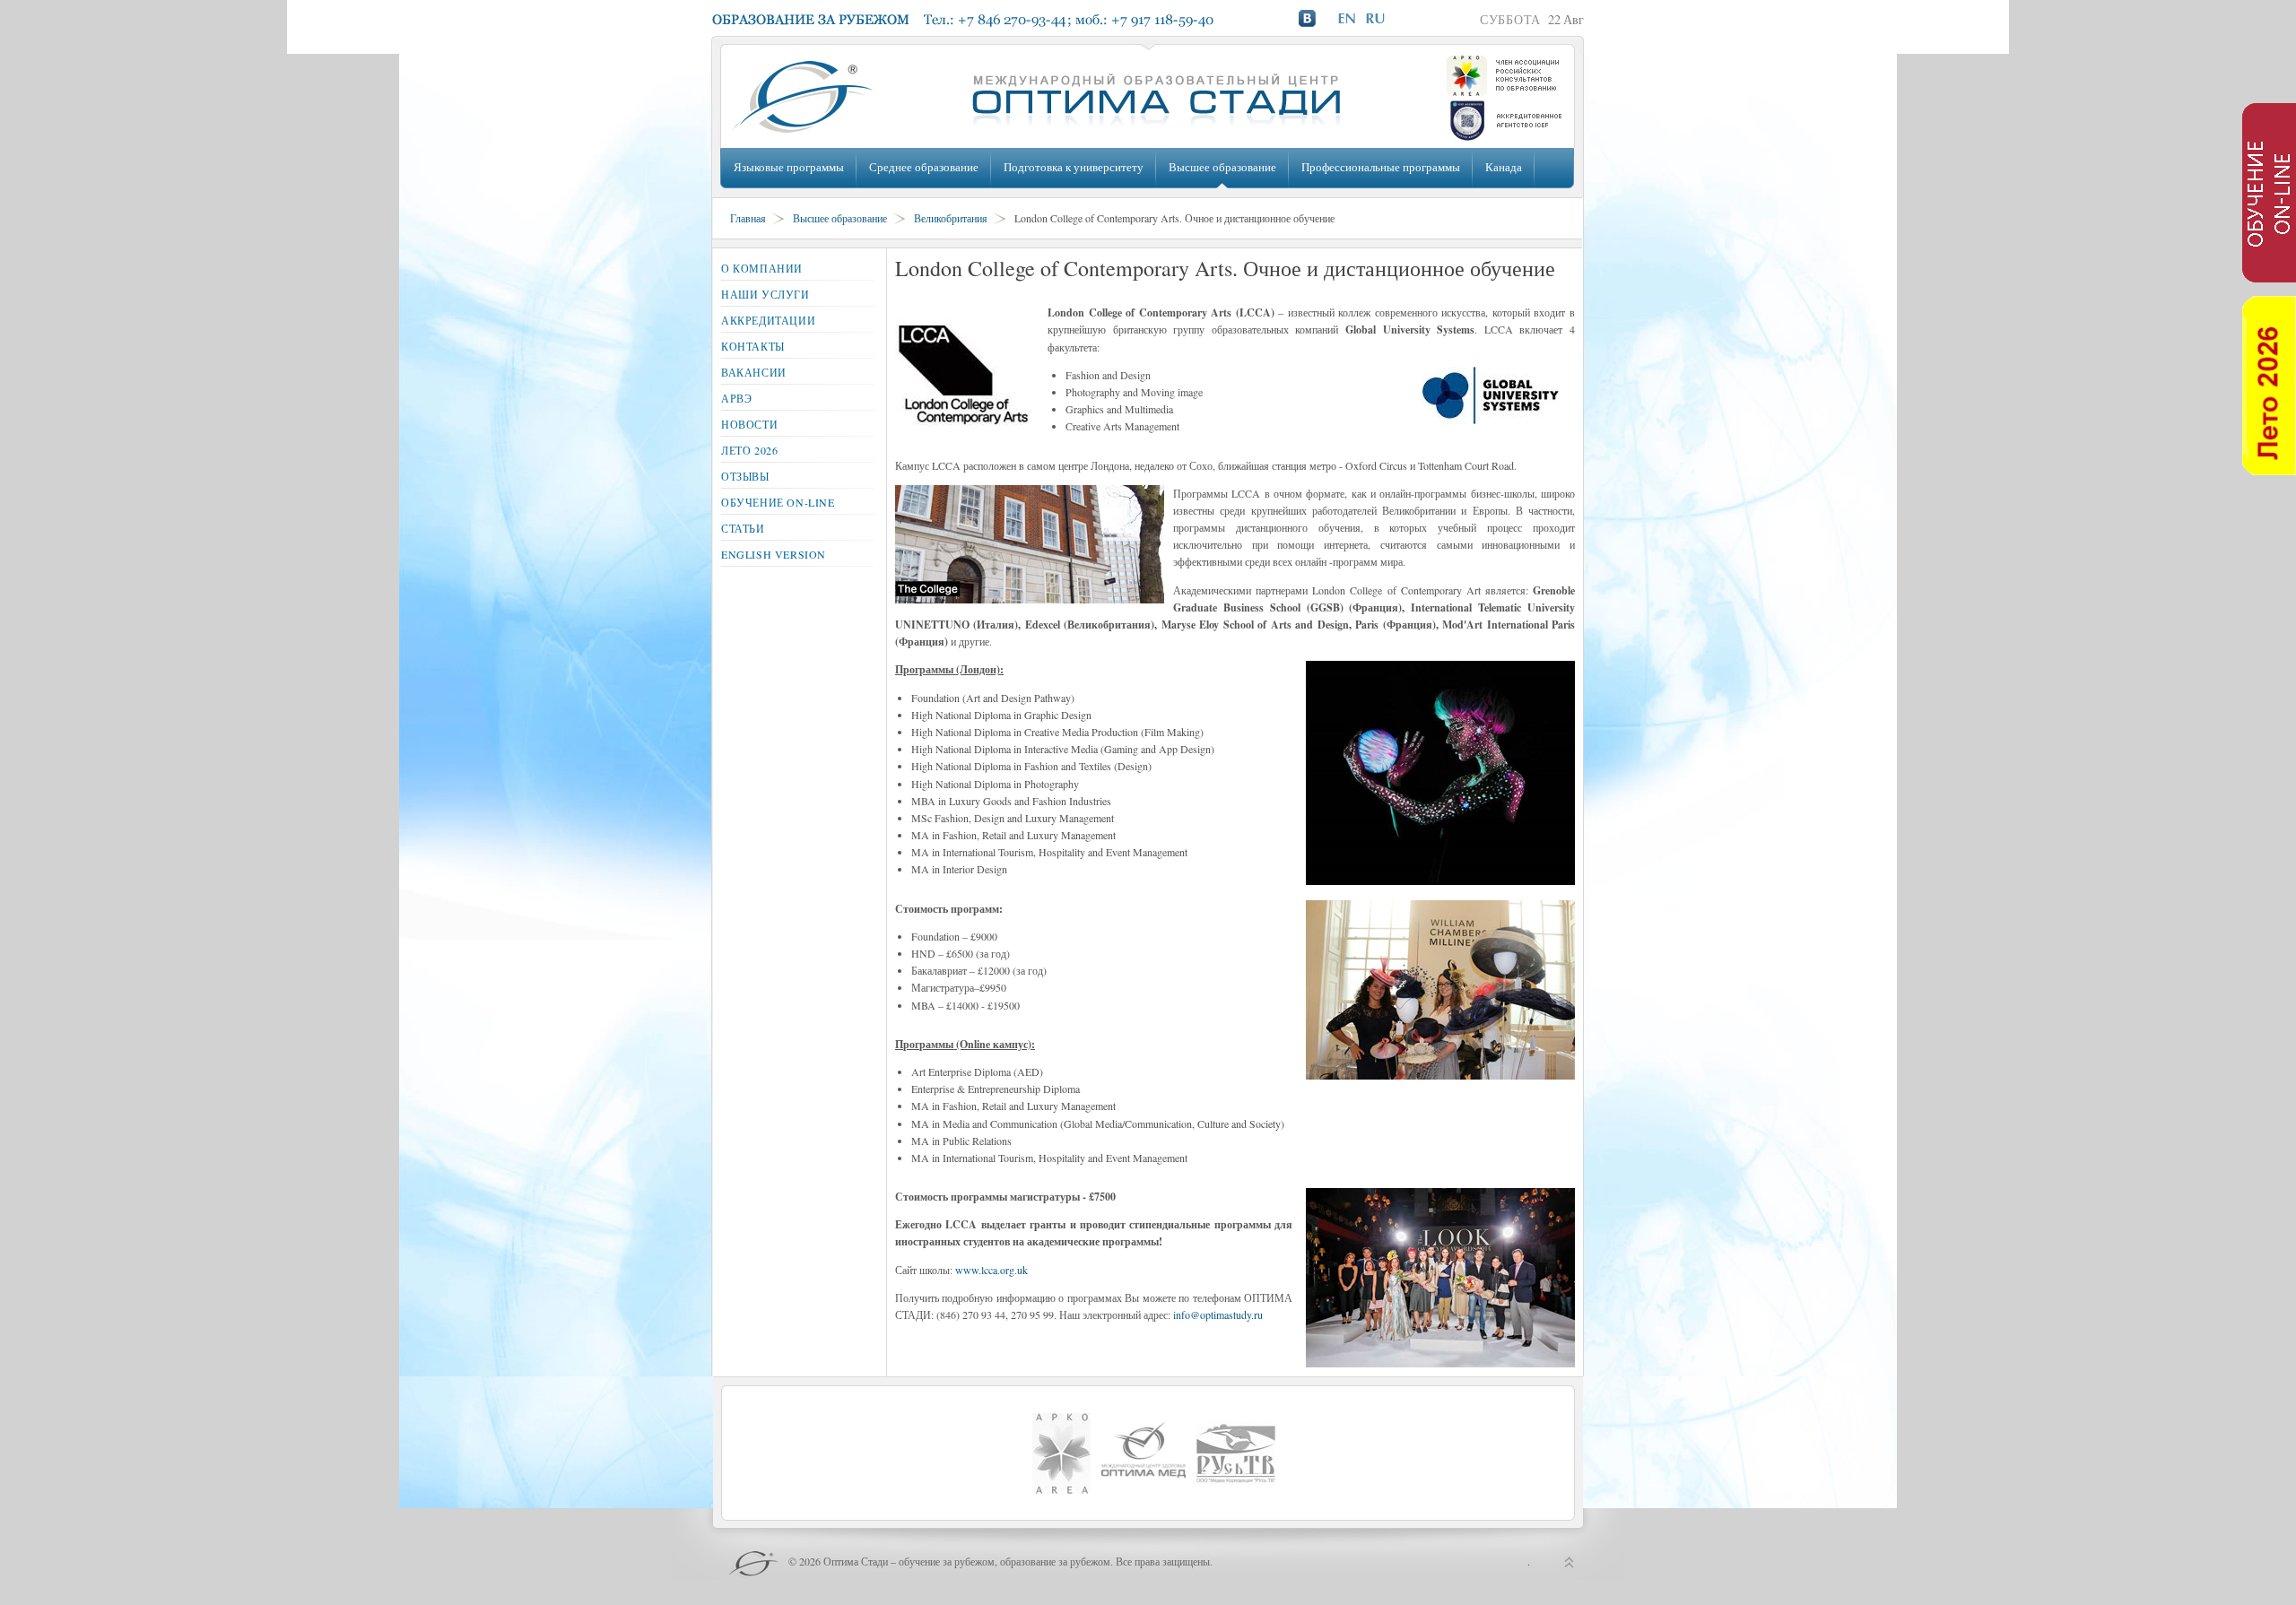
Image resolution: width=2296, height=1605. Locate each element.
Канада (1504, 167)
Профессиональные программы (1381, 167)
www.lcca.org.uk (991, 1270)
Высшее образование (1222, 167)
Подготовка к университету (1074, 167)
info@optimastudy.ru (1218, 1314)
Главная (748, 218)
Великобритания (951, 218)
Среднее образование (924, 167)
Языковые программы (789, 167)
